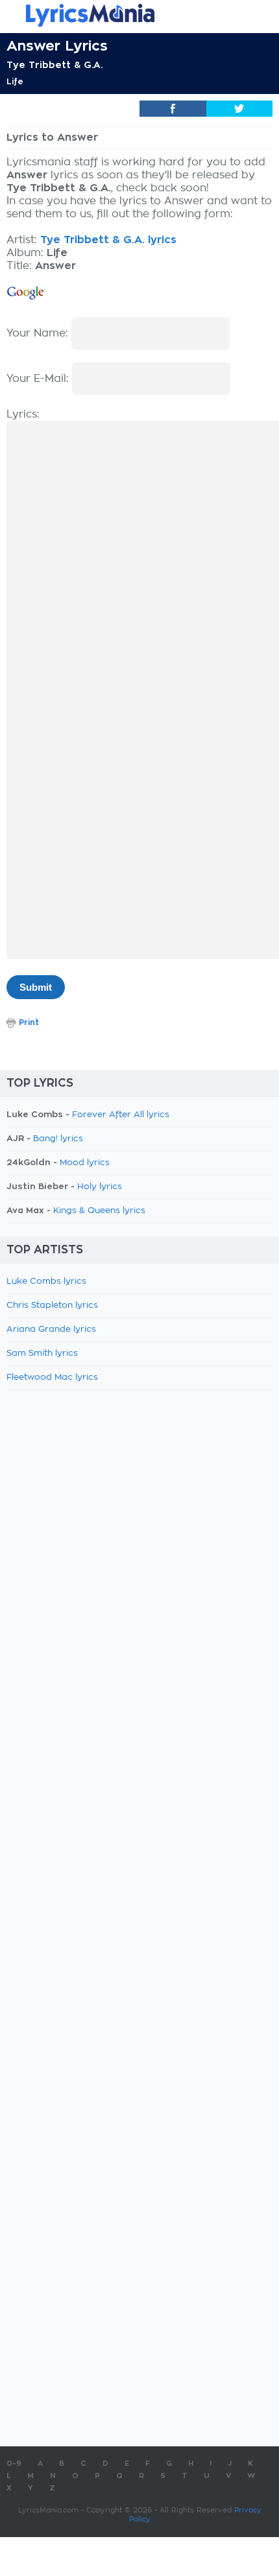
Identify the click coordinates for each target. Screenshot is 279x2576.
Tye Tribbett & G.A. (55, 65)
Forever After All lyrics (121, 1115)
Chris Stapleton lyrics (52, 1306)
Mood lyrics (85, 1163)
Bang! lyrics (58, 1139)
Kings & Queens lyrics (99, 1211)
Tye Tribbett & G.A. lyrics (108, 240)
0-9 (14, 2464)
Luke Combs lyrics (46, 1282)
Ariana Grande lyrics (51, 1329)
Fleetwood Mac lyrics (52, 1377)
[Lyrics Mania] (139, 15)
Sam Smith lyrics (42, 1353)
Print (29, 1022)
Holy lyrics (100, 1187)
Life (15, 82)
